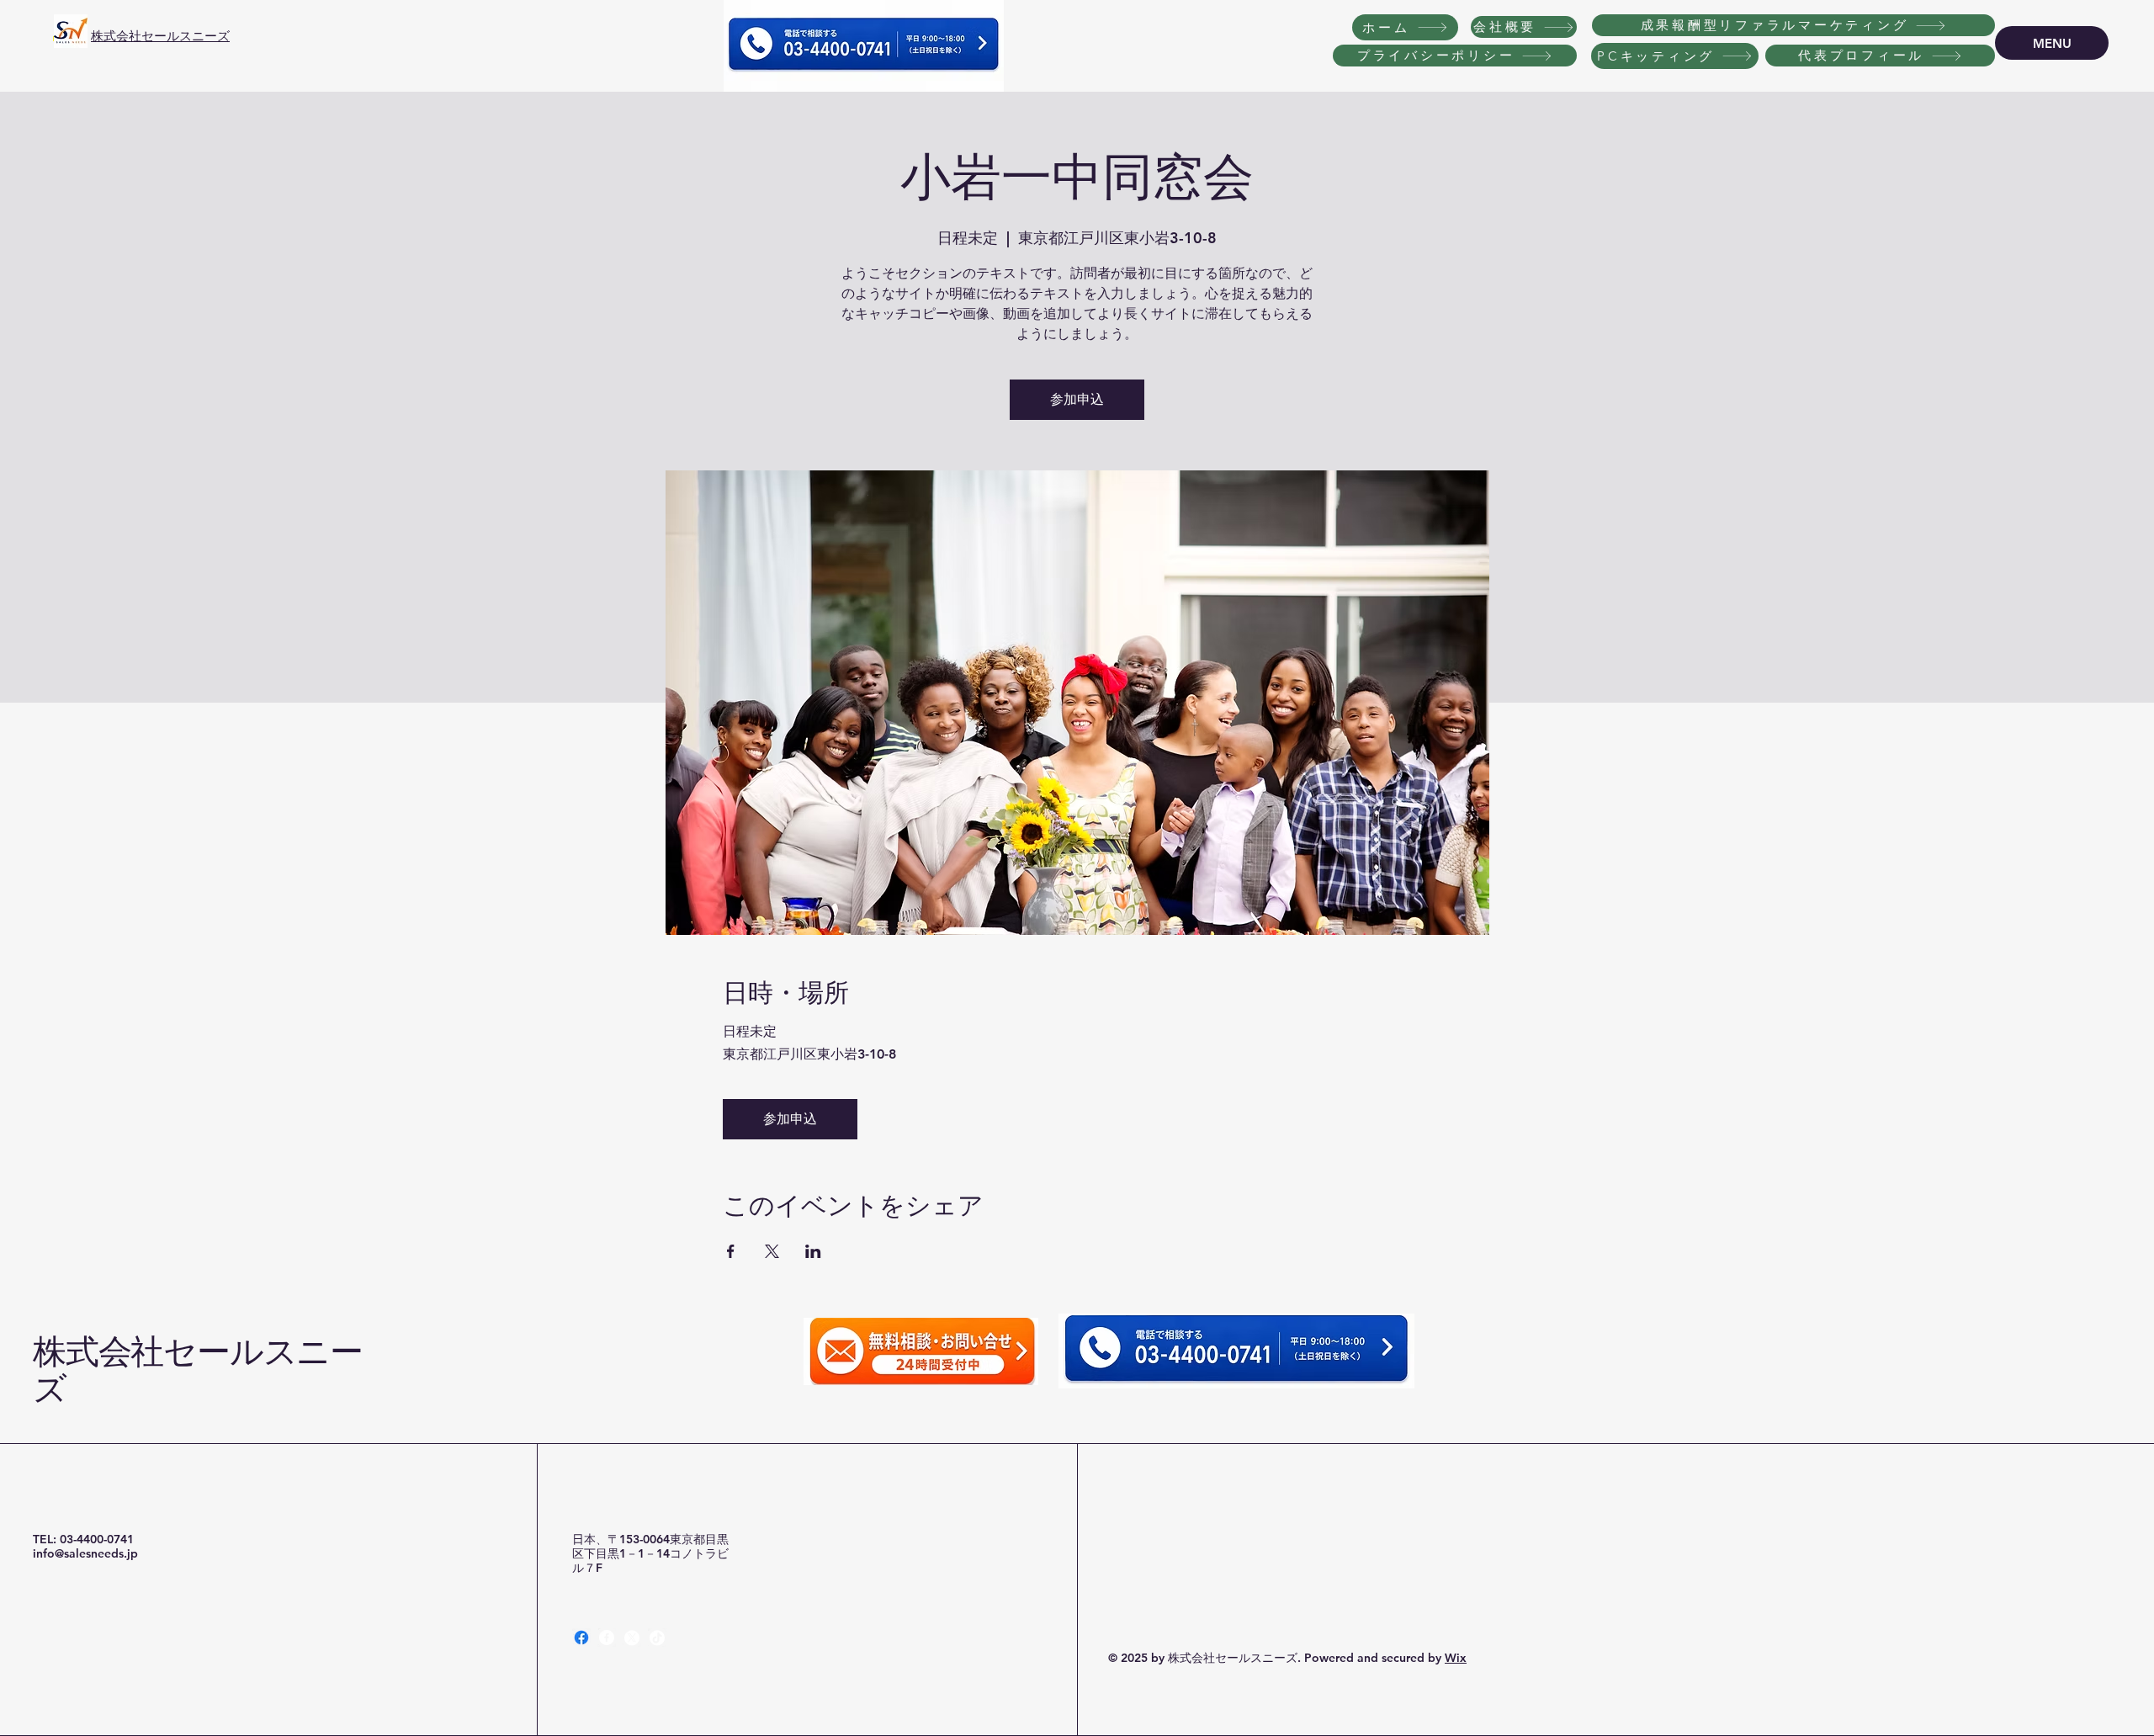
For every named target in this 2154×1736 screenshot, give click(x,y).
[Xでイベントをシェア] (772, 1251)
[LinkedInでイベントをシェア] (813, 1251)
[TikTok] (657, 1638)
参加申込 (1077, 399)
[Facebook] (581, 1638)
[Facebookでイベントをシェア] (731, 1251)
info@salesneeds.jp (85, 1553)
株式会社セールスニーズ (160, 36)
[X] (632, 1638)
